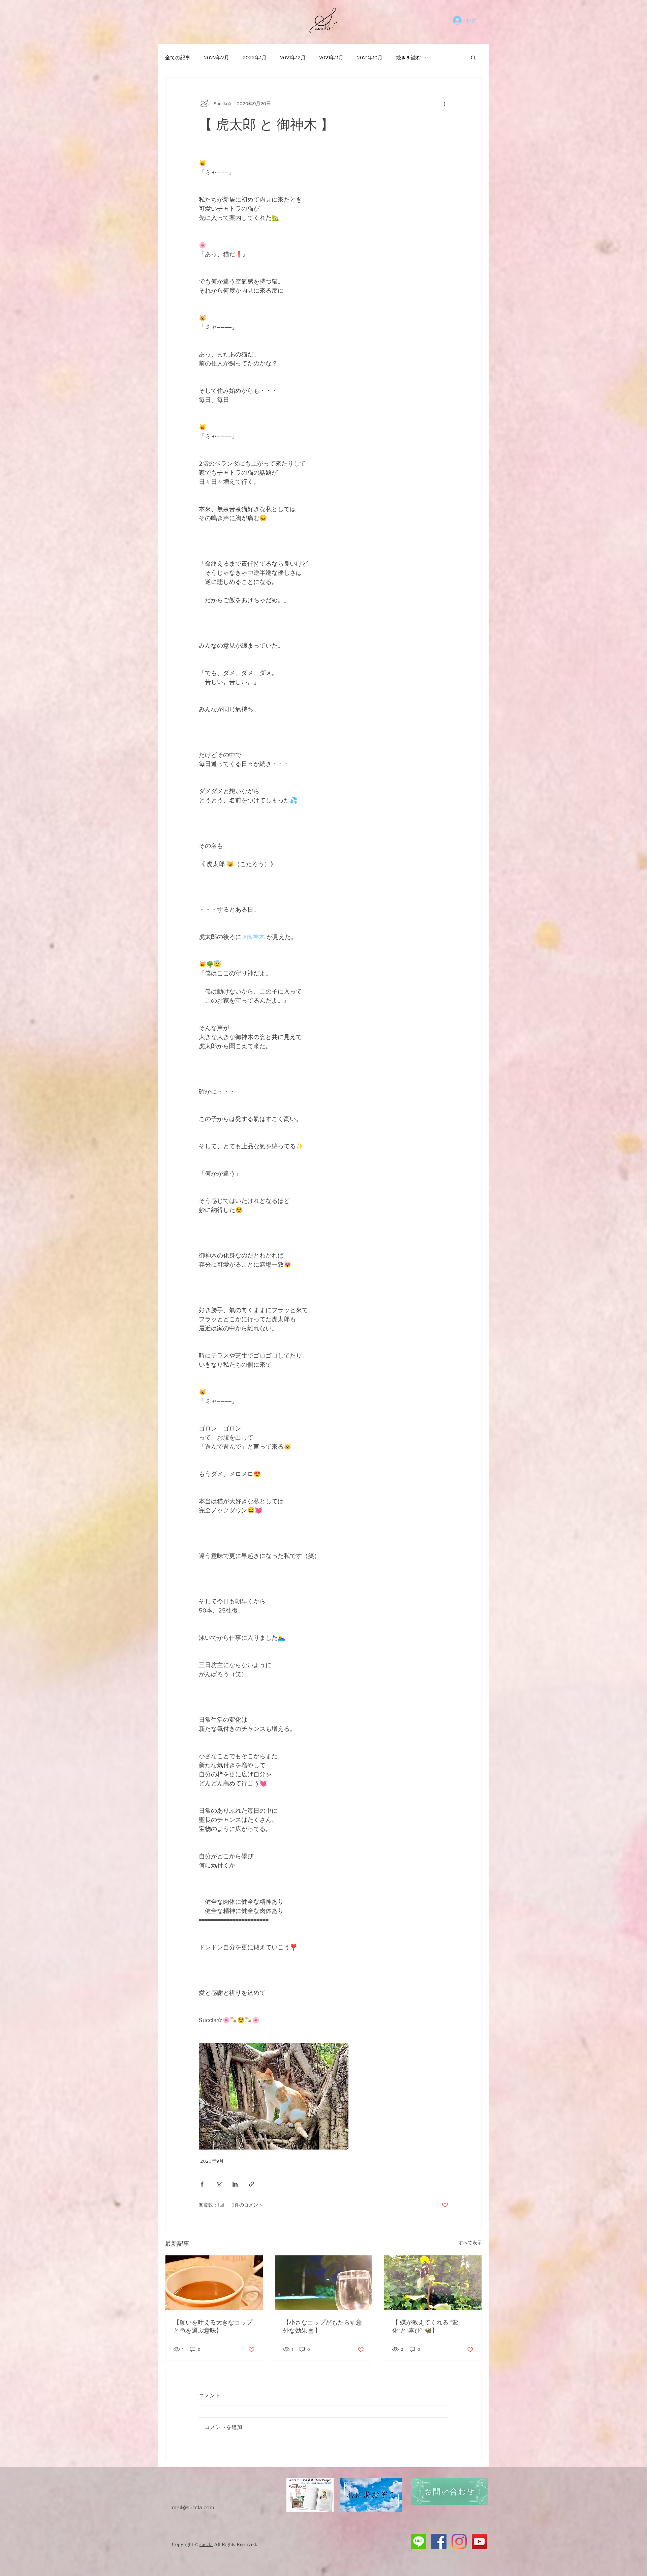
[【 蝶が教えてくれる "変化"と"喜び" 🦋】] (433, 2283)
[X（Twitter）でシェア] (219, 2184)
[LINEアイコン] (419, 2541)
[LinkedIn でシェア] (235, 2184)
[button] (473, 57)
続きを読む (409, 57)
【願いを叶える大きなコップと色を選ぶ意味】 (213, 2327)
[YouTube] (479, 2541)
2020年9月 (212, 2161)
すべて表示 (470, 2243)
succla (206, 2544)
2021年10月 (370, 57)
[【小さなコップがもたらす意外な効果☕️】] (324, 2283)
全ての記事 (178, 57)
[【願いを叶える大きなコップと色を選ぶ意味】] (214, 2283)
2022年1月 (255, 57)
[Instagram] (459, 2541)
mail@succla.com (193, 2507)
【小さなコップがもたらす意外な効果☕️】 (322, 2327)
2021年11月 (331, 57)
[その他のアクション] (444, 103)
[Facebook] (439, 2541)
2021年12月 (293, 57)
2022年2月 (217, 57)
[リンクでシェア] (252, 2184)
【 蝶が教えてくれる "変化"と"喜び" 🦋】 (425, 2327)
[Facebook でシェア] (202, 2184)
